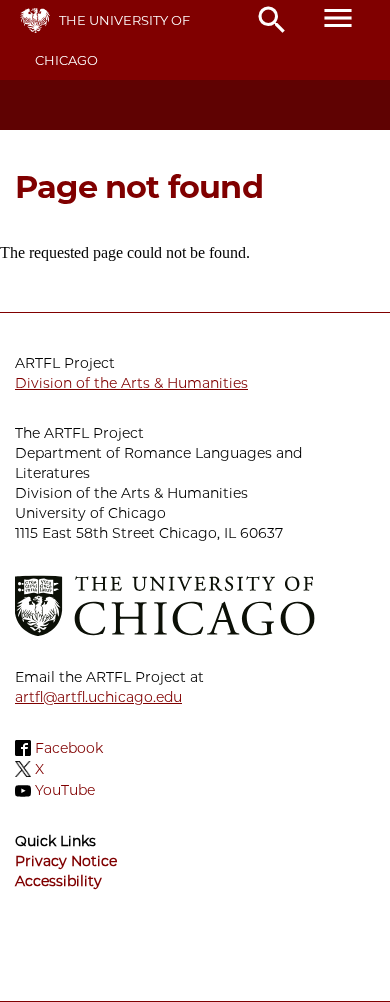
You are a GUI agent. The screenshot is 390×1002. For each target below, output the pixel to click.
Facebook (69, 748)
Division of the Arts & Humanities (131, 383)
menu (338, 18)
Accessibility (58, 881)
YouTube (65, 791)
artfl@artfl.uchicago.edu (98, 697)
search (272, 20)
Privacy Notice (66, 861)
